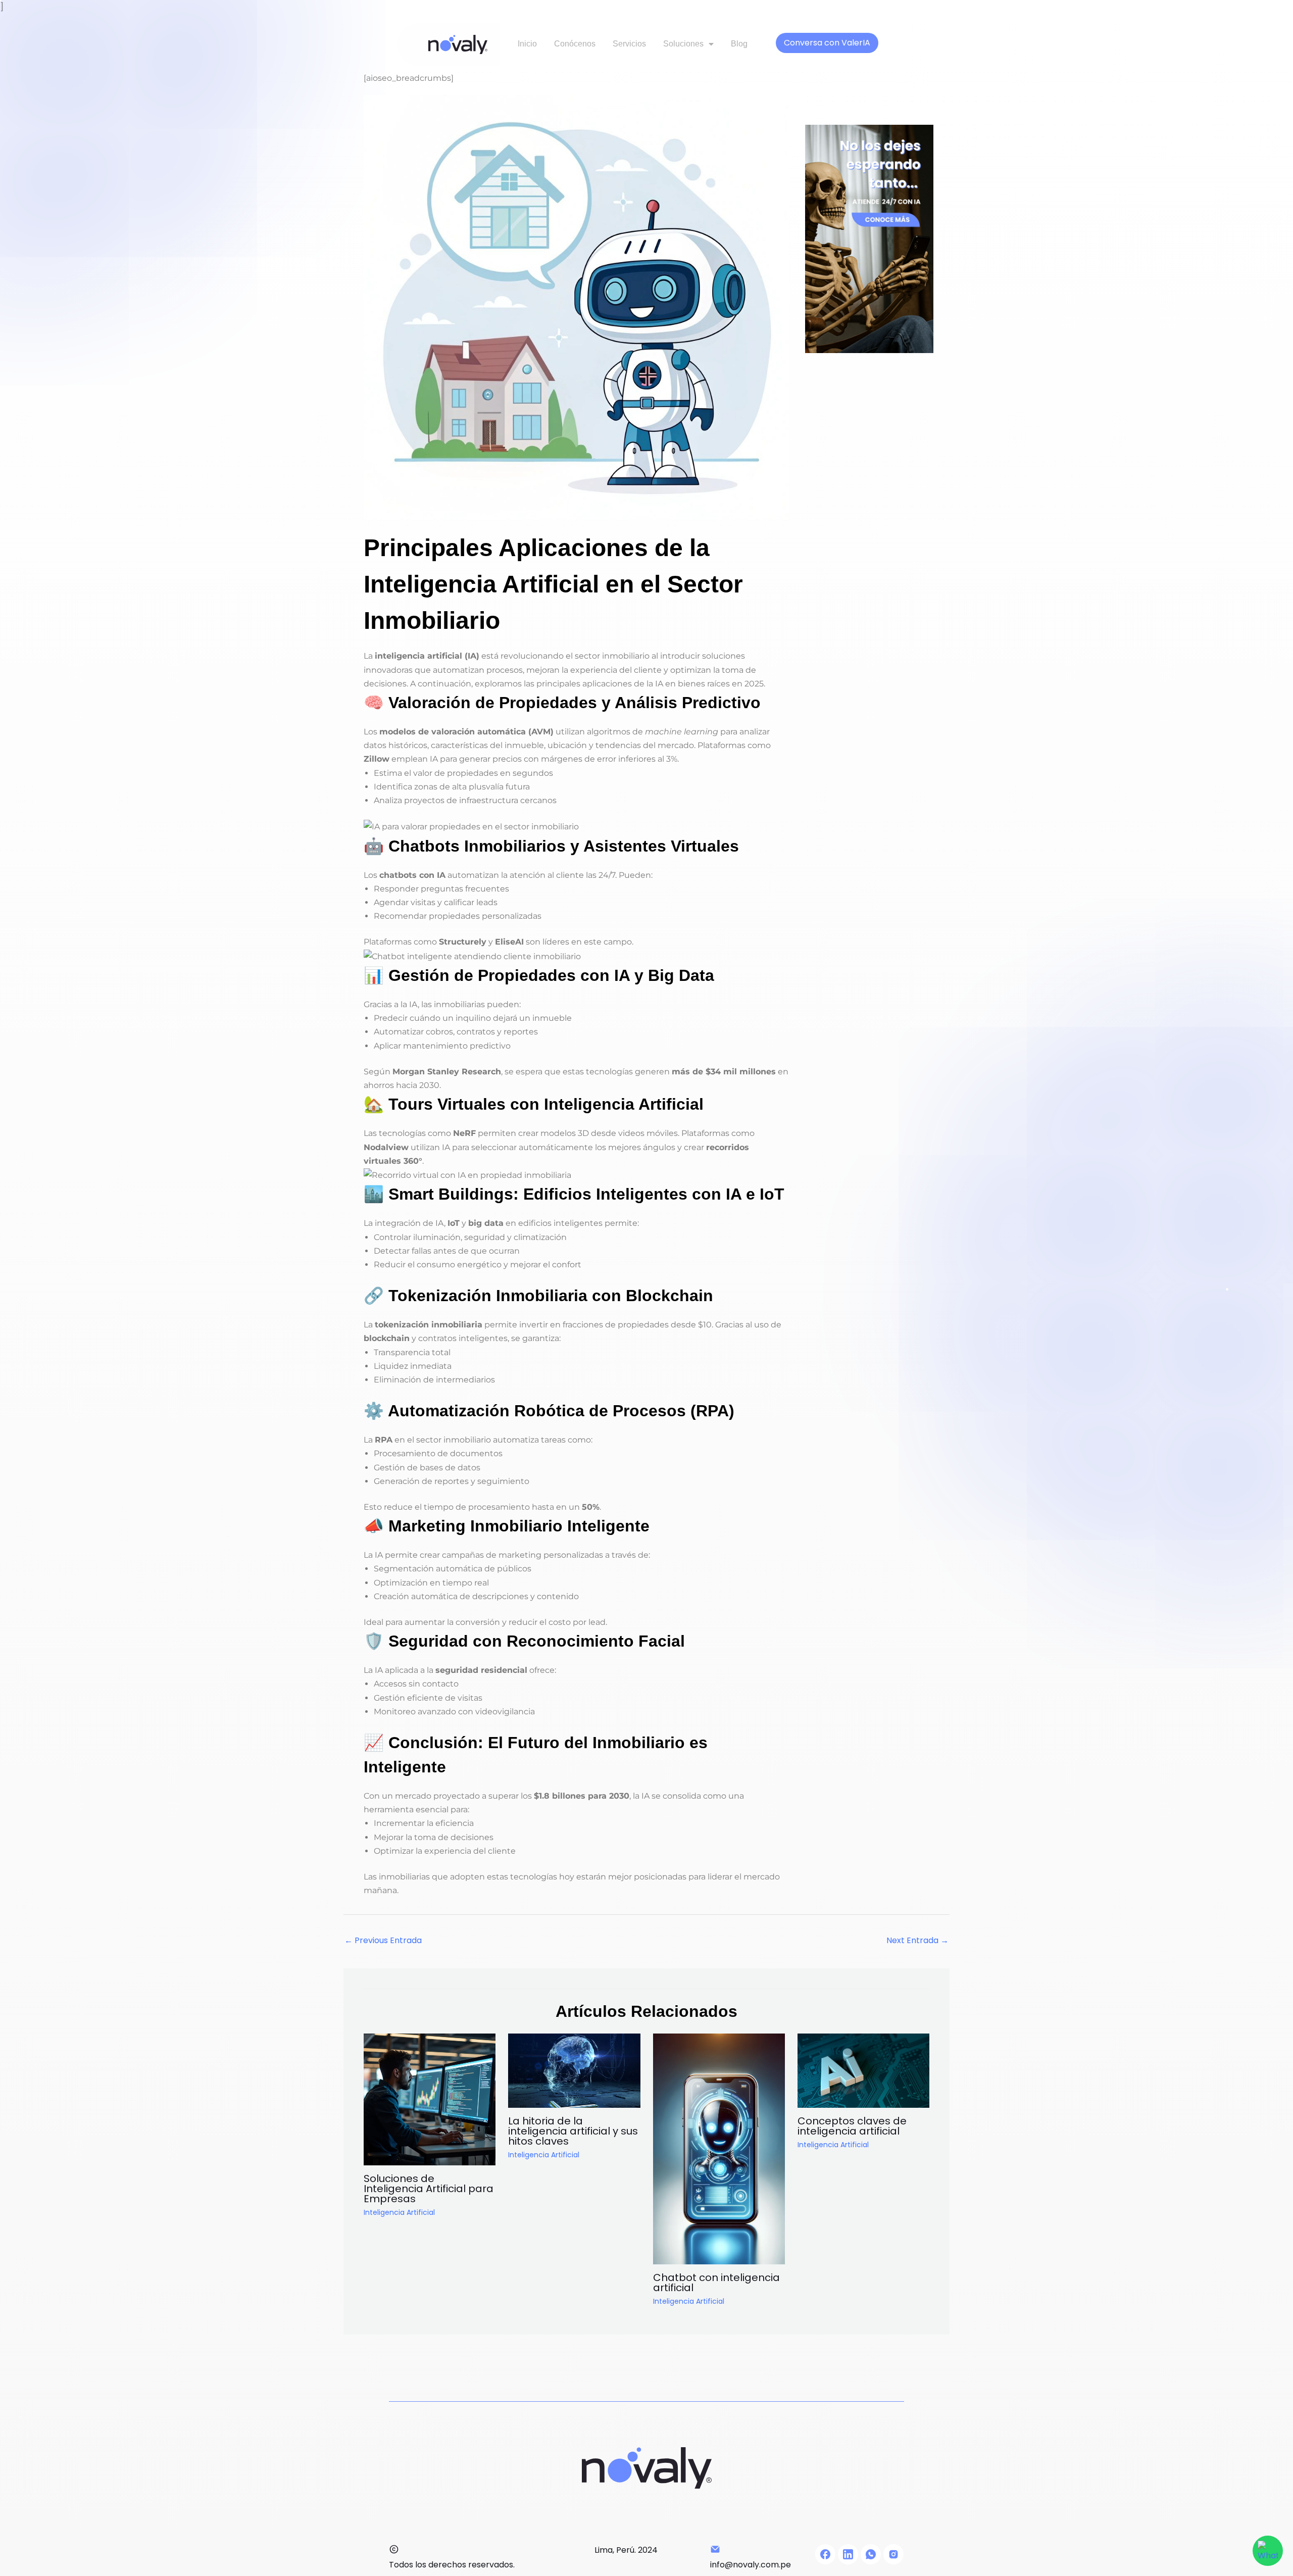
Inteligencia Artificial (399, 2212)
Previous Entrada (383, 1940)
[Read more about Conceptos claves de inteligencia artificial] (863, 2070)
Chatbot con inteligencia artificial (716, 2283)
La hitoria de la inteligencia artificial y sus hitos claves (573, 2131)
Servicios (629, 44)
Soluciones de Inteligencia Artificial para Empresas (429, 2189)
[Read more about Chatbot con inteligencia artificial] (719, 2148)
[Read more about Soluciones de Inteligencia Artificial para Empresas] (430, 2099)
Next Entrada (917, 1940)
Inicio (527, 44)
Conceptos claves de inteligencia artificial (852, 2126)
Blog (739, 44)
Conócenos (575, 44)
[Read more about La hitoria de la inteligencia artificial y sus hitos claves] (574, 2070)
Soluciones (683, 44)
